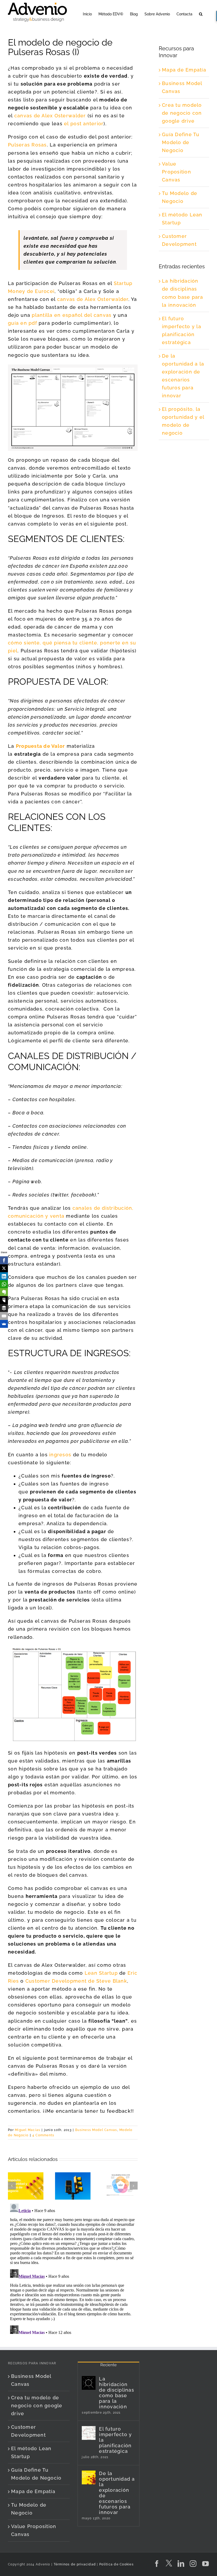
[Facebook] (4, 1260)
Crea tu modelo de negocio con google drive (182, 113)
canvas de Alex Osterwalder (50, 116)
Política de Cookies (116, 2564)
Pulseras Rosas (27, 145)
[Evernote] (4, 1292)
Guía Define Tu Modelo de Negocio (181, 142)
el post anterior (84, 124)
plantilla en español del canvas (72, 315)
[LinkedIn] (4, 1276)
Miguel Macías (28, 2130)
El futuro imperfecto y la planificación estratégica (115, 2440)
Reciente (108, 2365)
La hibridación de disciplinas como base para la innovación (117, 2393)
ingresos (60, 1455)
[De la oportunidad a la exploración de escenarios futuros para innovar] (89, 2477)
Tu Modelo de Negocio (29, 2509)
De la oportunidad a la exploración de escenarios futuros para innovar (117, 2493)
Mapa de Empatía (184, 70)
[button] (201, 14)
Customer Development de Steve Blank (76, 1981)
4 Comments (43, 2135)
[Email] (4, 1316)
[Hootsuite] (4, 1300)
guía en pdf (22, 323)
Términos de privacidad (74, 2564)
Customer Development (28, 2431)
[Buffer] (4, 1308)
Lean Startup (101, 1973)
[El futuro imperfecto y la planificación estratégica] (89, 2433)
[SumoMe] (4, 1324)
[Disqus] (73, 2268)
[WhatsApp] (4, 1284)
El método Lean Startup (31, 2452)
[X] (4, 1268)
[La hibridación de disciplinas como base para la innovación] (89, 2383)
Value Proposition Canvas (177, 172)
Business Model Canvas (96, 2130)
